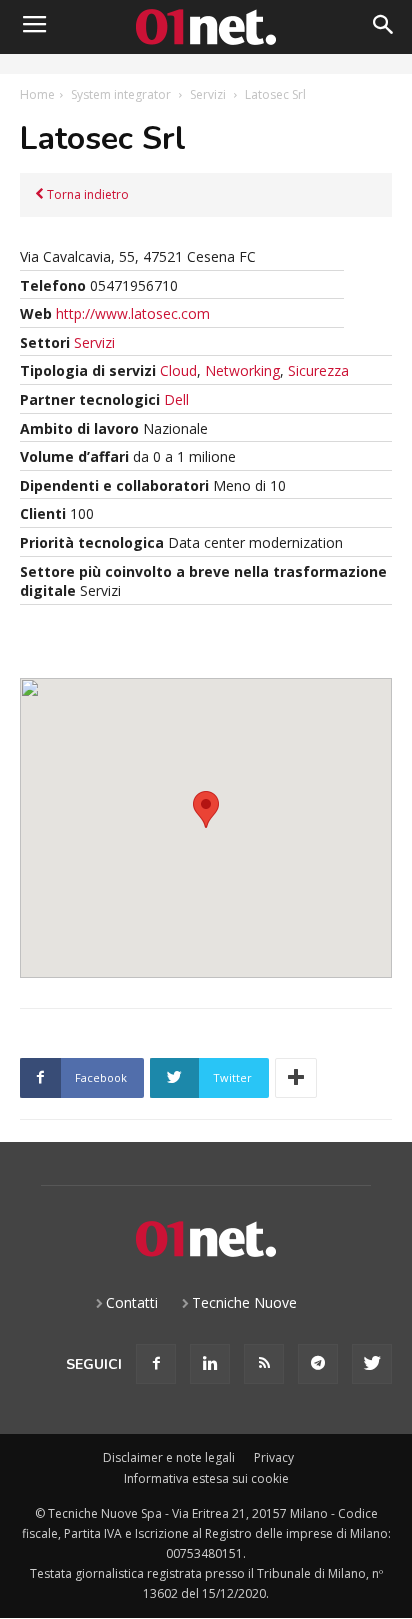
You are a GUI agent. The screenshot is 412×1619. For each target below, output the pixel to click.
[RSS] (264, 1364)
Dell (176, 399)
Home (37, 94)
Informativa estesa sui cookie (206, 1478)
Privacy (274, 1457)
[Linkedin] (210, 1364)
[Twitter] (372, 1364)
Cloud (178, 370)
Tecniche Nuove (244, 1302)
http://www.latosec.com (133, 313)
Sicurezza (318, 370)
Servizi (208, 94)
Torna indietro (86, 194)
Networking (242, 370)
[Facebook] (156, 1364)
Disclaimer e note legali (169, 1457)
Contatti (132, 1302)
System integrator (121, 94)
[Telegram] (318, 1364)
